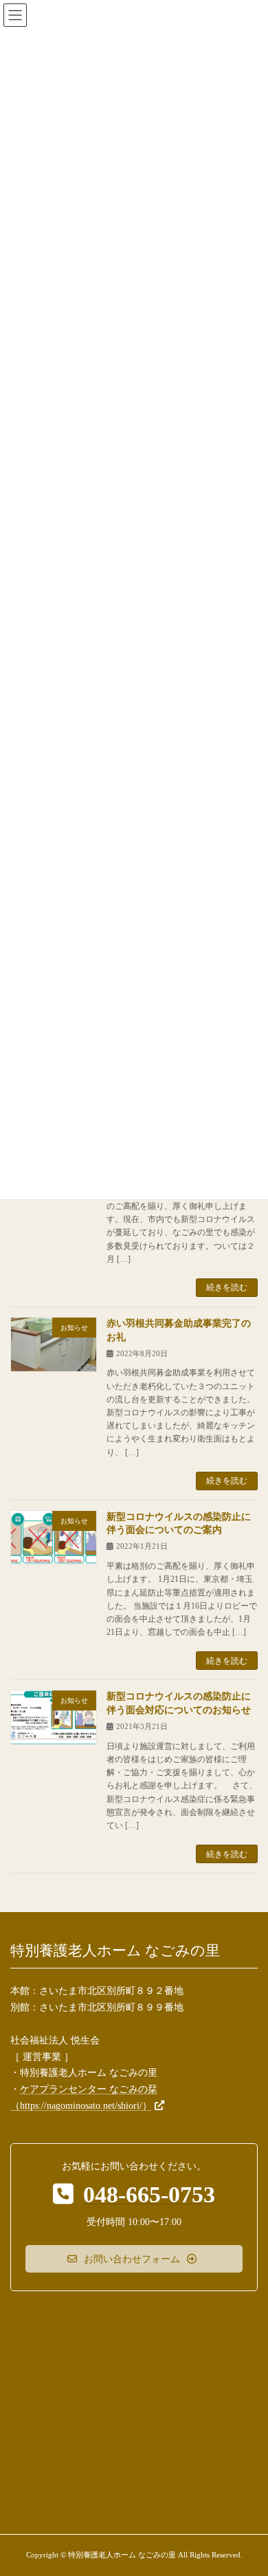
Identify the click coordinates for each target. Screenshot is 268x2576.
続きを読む (227, 1287)
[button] (134, 2259)
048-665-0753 (149, 2194)
